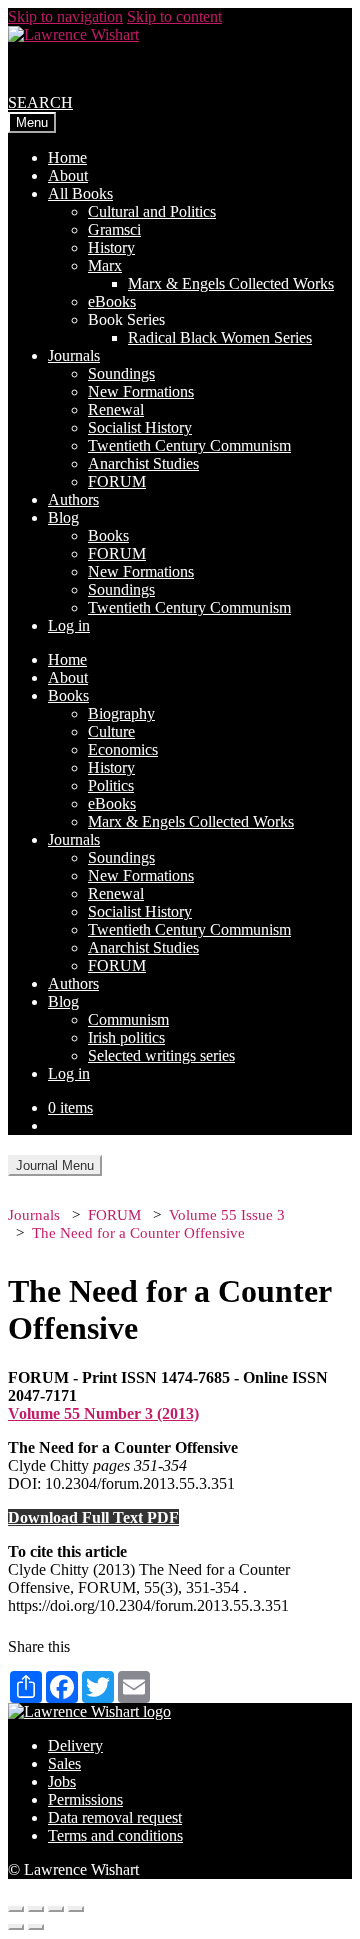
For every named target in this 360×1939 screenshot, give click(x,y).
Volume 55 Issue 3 (227, 1215)
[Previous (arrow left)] (16, 1927)
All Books (80, 193)
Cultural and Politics (152, 211)
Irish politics (126, 1037)
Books (108, 535)
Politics (111, 785)
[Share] (36, 1909)
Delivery (75, 1745)
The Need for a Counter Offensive (138, 1233)
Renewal (116, 409)
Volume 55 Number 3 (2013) (103, 1413)
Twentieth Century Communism (189, 445)
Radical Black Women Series (220, 337)
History (111, 247)
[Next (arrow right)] (36, 1927)
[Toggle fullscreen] (56, 1909)
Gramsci (114, 229)
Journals (74, 355)
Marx (105, 265)
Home (67, 157)
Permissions (85, 1799)
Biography (121, 713)
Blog (63, 517)
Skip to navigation (65, 16)
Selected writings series (161, 1055)
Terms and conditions (115, 1835)
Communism (128, 1019)
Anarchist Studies (143, 463)
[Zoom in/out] (76, 1909)
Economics (123, 749)
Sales (64, 1763)
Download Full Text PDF (93, 1517)
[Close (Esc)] (16, 1909)
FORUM (117, 481)
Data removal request (115, 1817)
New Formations (141, 391)
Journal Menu (55, 1165)
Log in (69, 625)
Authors (73, 499)
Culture (111, 731)
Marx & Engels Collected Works (231, 283)
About (68, 175)
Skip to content (174, 16)
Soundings (121, 373)
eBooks (112, 301)
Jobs (62, 1781)
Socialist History (140, 427)
